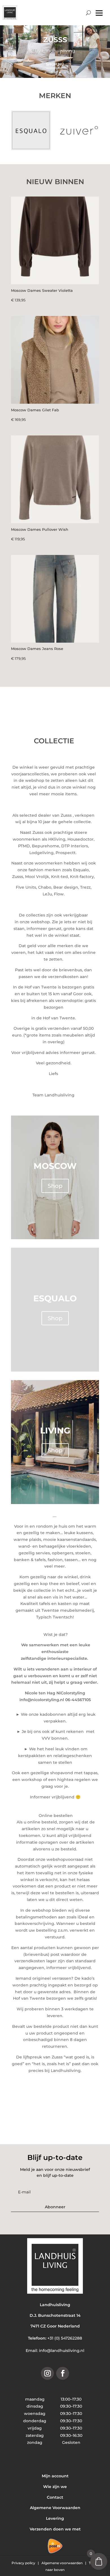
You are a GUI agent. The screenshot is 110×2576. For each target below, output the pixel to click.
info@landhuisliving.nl (62, 2351)
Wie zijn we (55, 2487)
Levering (55, 2518)
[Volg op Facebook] (63, 2373)
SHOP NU (55, 64)
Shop (55, 1186)
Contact (55, 2497)
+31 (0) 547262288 (65, 2338)
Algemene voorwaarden (62, 2563)
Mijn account (55, 2476)
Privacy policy (24, 2563)
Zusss (55, 40)
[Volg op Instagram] (47, 2373)
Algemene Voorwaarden (55, 2508)
